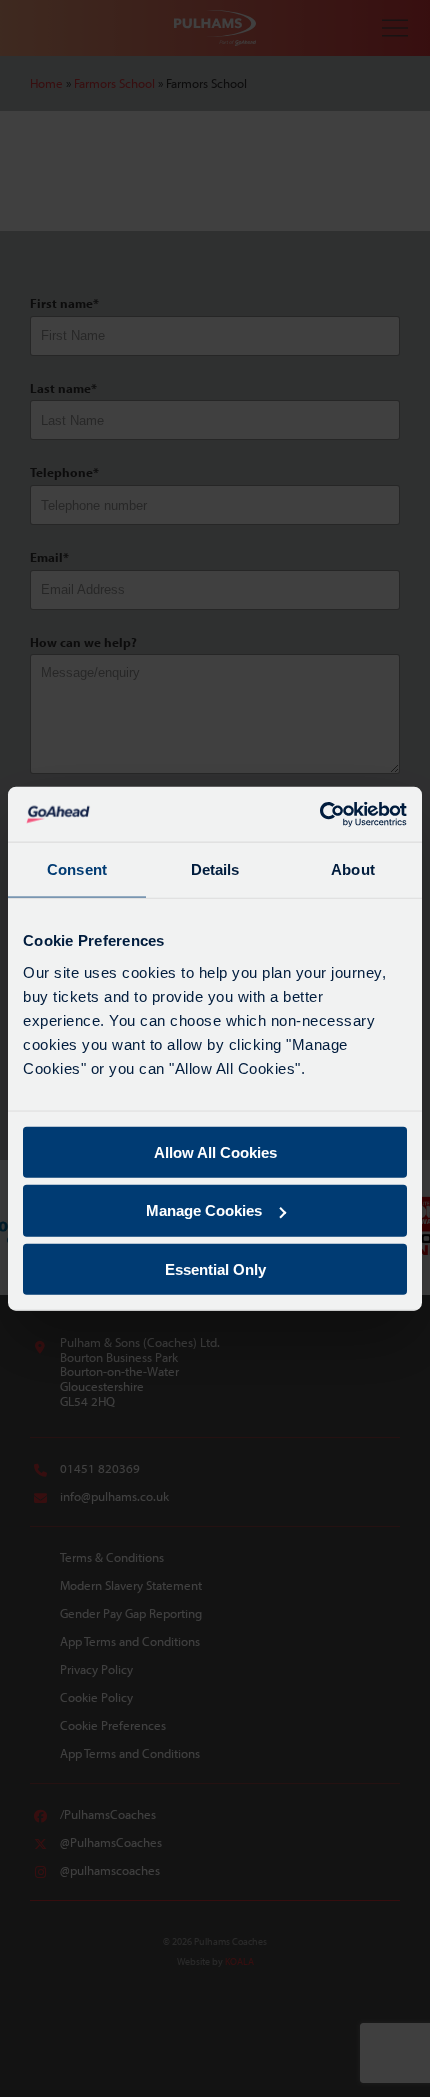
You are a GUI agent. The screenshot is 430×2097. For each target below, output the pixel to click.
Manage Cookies (204, 1210)
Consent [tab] (77, 869)
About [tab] (353, 869)
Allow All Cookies (215, 1151)
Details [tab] (215, 869)
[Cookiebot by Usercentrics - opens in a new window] (319, 814)
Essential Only (215, 1269)
